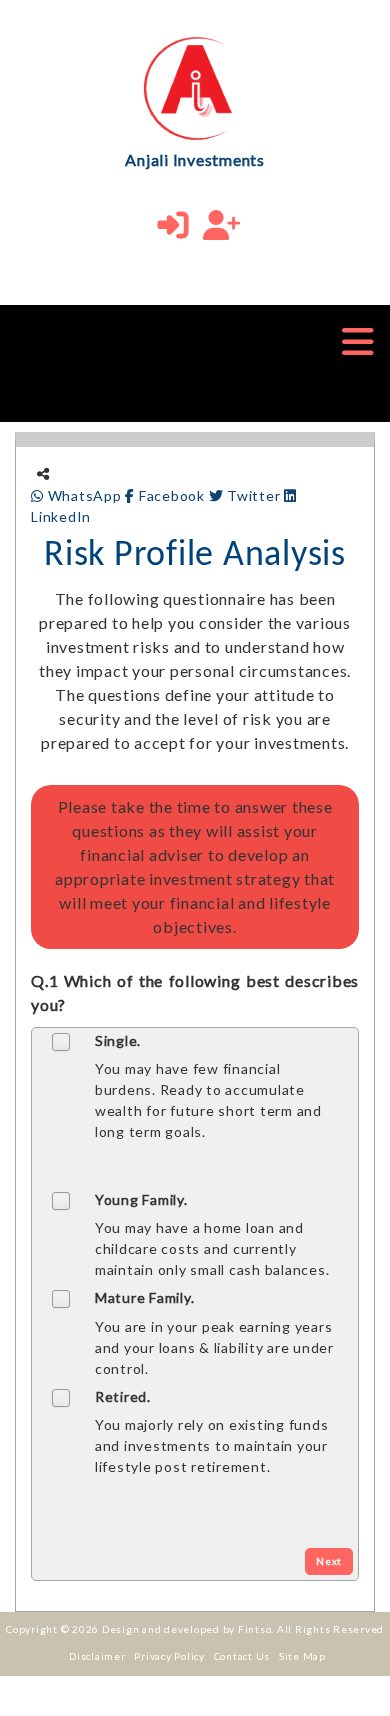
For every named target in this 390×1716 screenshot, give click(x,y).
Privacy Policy (169, 1656)
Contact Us (242, 1656)
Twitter (253, 495)
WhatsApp (84, 495)
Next (329, 1561)
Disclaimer (97, 1656)
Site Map (302, 1656)
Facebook (171, 495)
